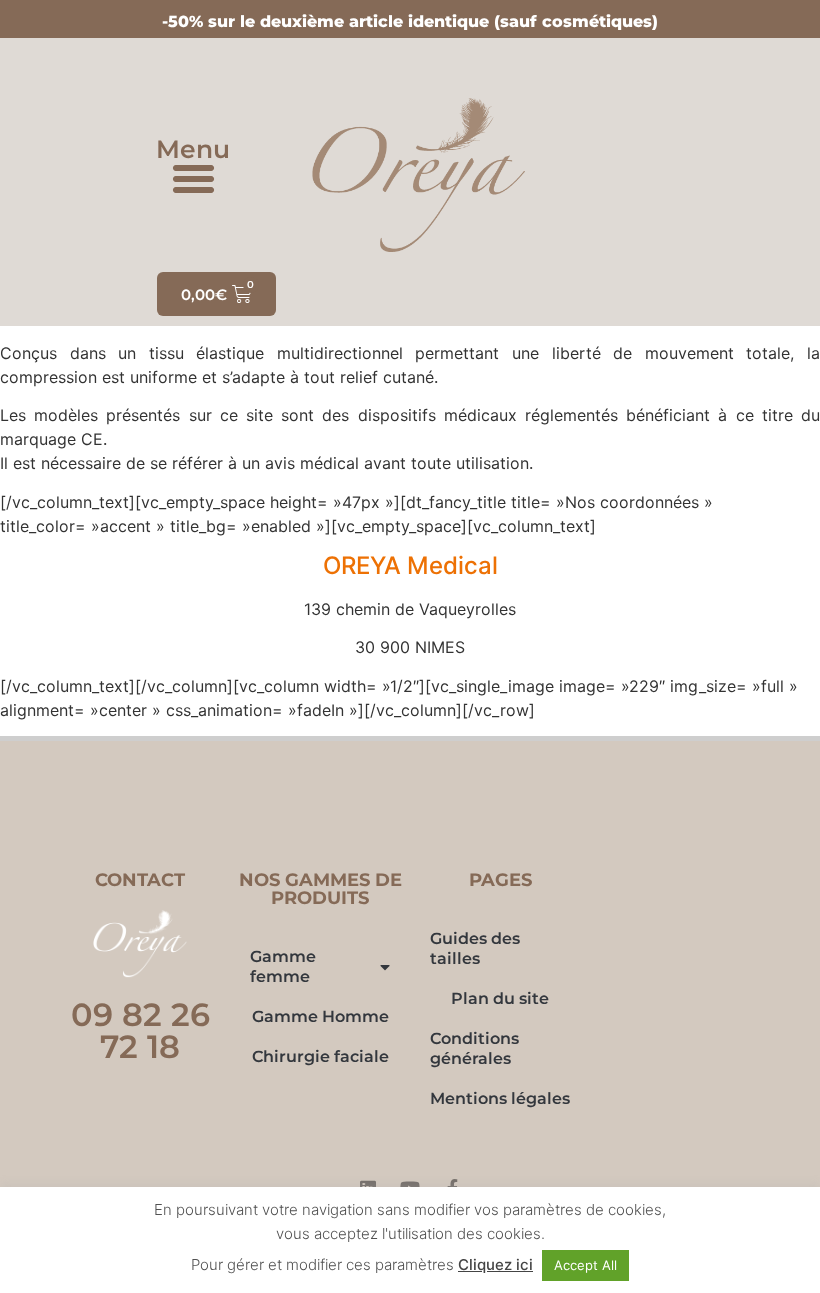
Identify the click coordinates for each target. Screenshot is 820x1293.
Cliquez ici (495, 1264)
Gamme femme (283, 966)
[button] (194, 179)
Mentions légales (500, 1098)
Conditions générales (474, 1048)
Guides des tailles (475, 948)
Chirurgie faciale (320, 1056)
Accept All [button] (585, 1265)
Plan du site (500, 998)
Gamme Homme (320, 1016)
